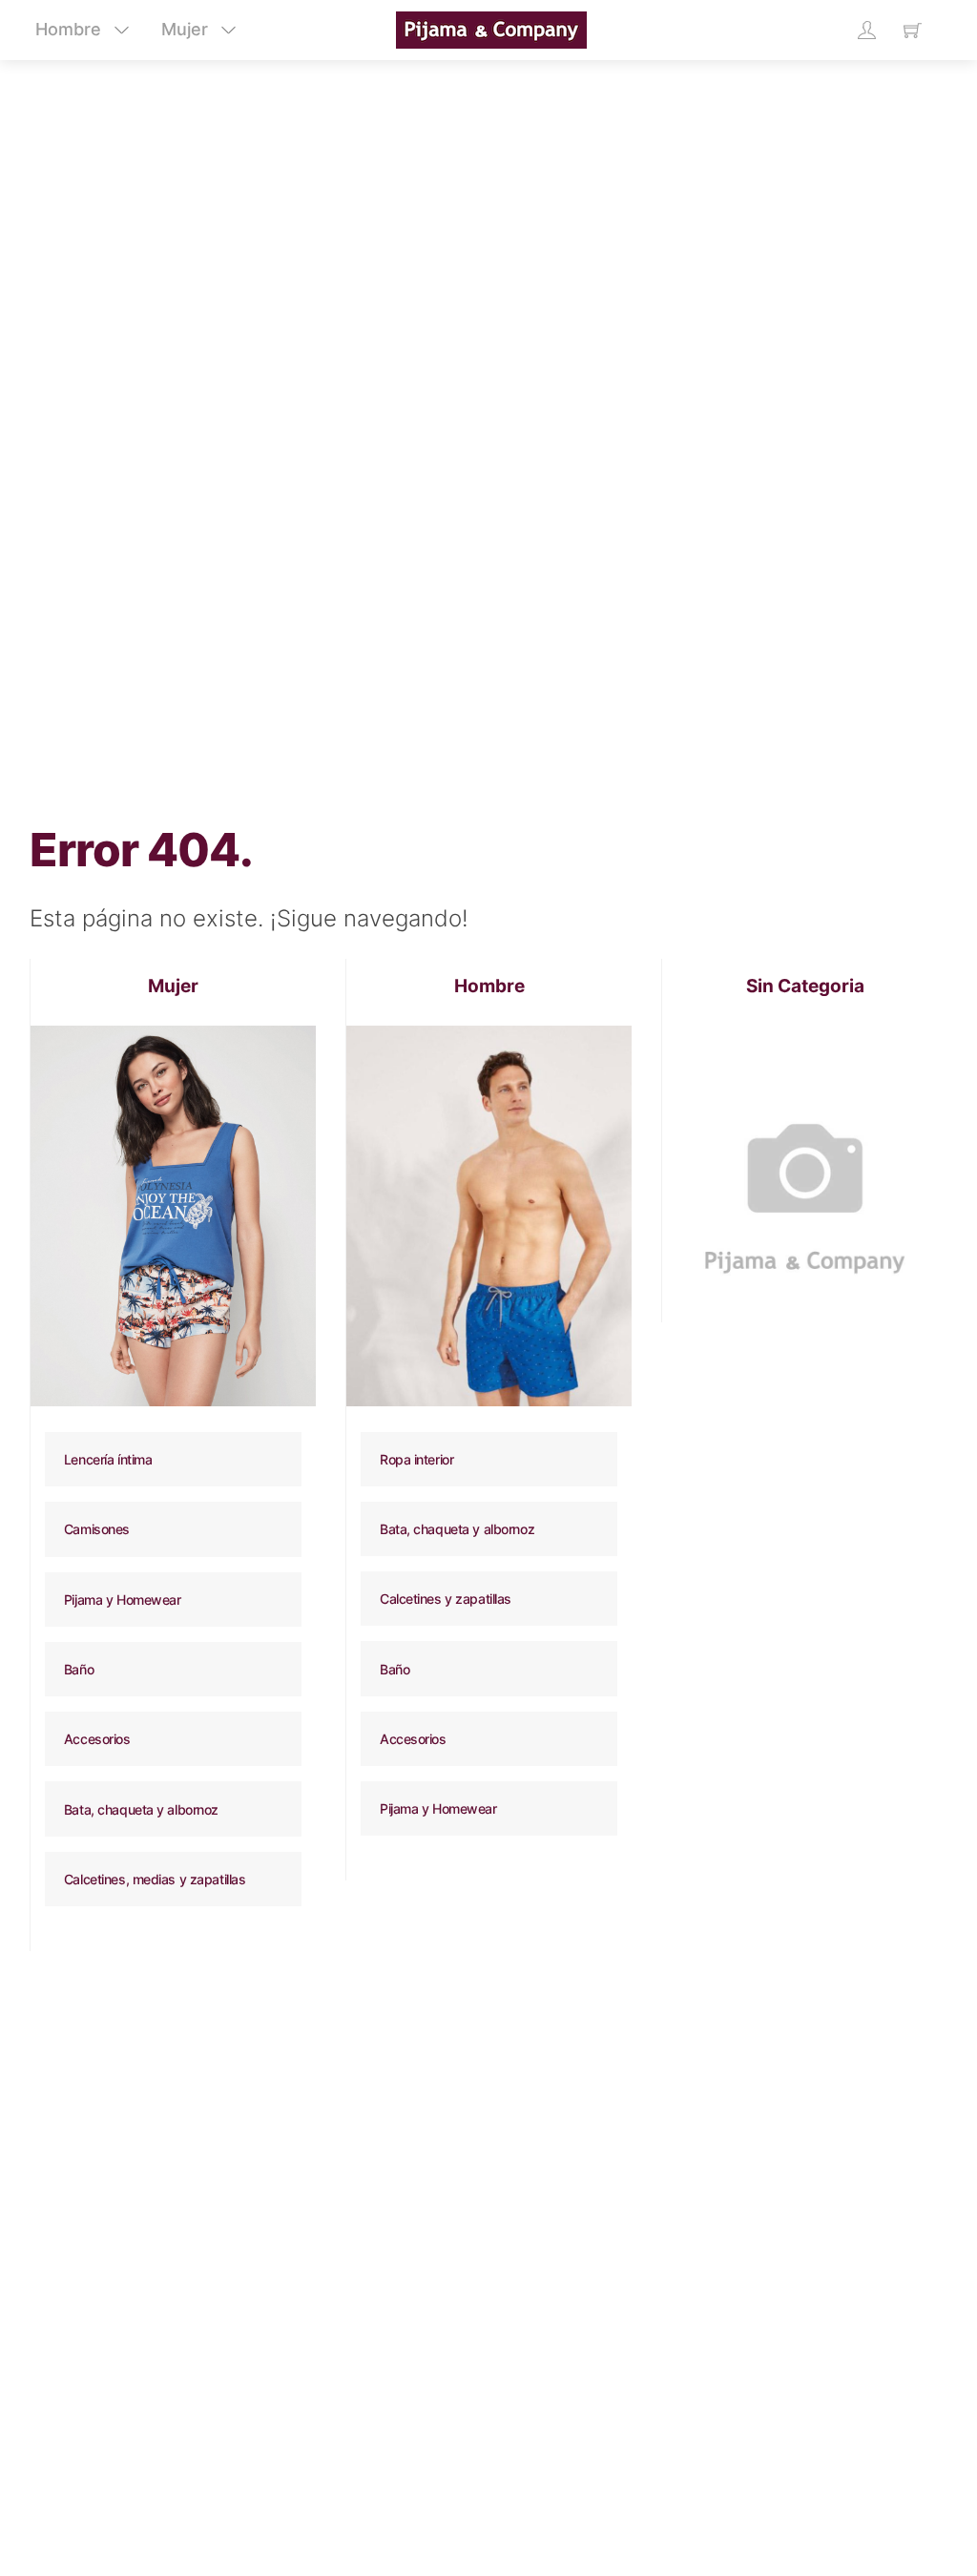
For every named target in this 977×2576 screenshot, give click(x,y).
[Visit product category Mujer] (173, 1216)
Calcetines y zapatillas (446, 1599)
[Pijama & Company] (491, 28)
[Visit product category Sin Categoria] (805, 1168)
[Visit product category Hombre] (489, 1216)
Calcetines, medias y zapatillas (155, 1879)
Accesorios (97, 1739)
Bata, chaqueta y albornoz (141, 1809)
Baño (79, 1669)
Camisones (97, 1529)
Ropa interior (416, 1459)
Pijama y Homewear (123, 1600)
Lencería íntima (108, 1459)
